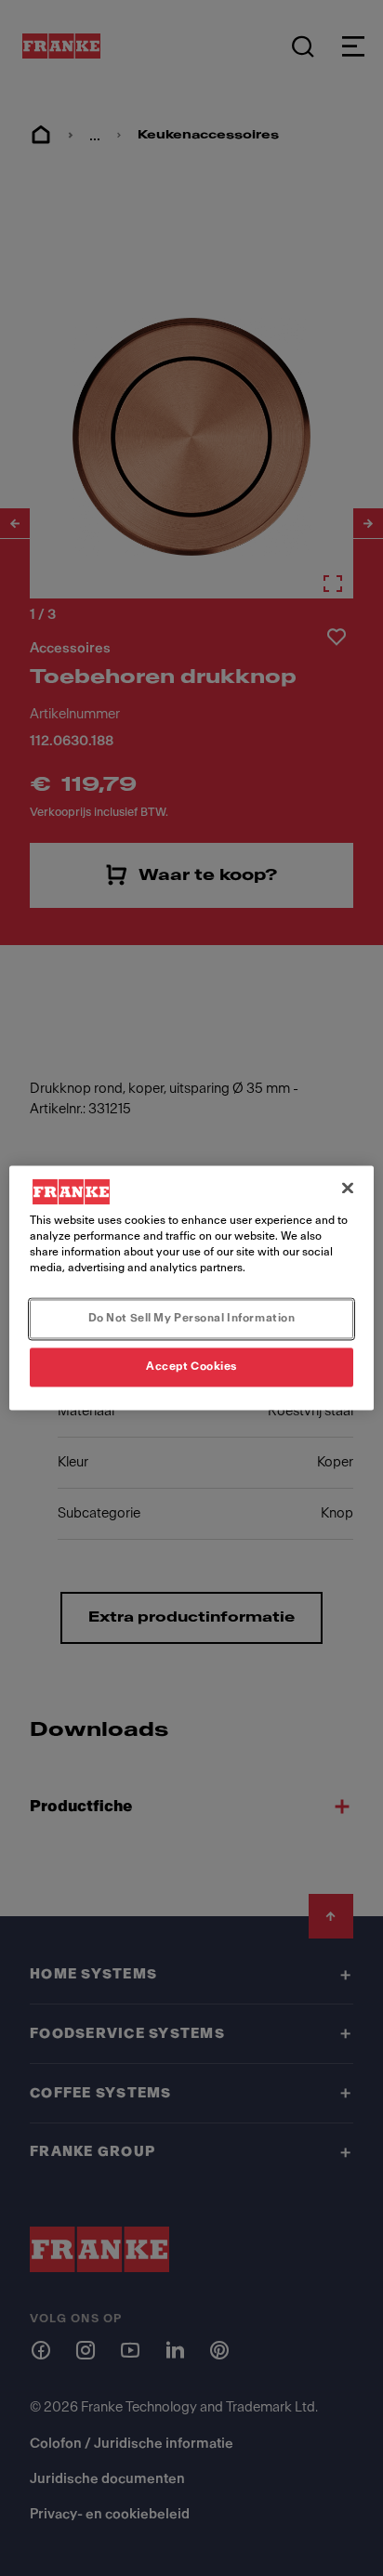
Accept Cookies (191, 1367)
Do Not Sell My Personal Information (192, 1319)
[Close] (348, 1188)
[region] (191, 1288)
